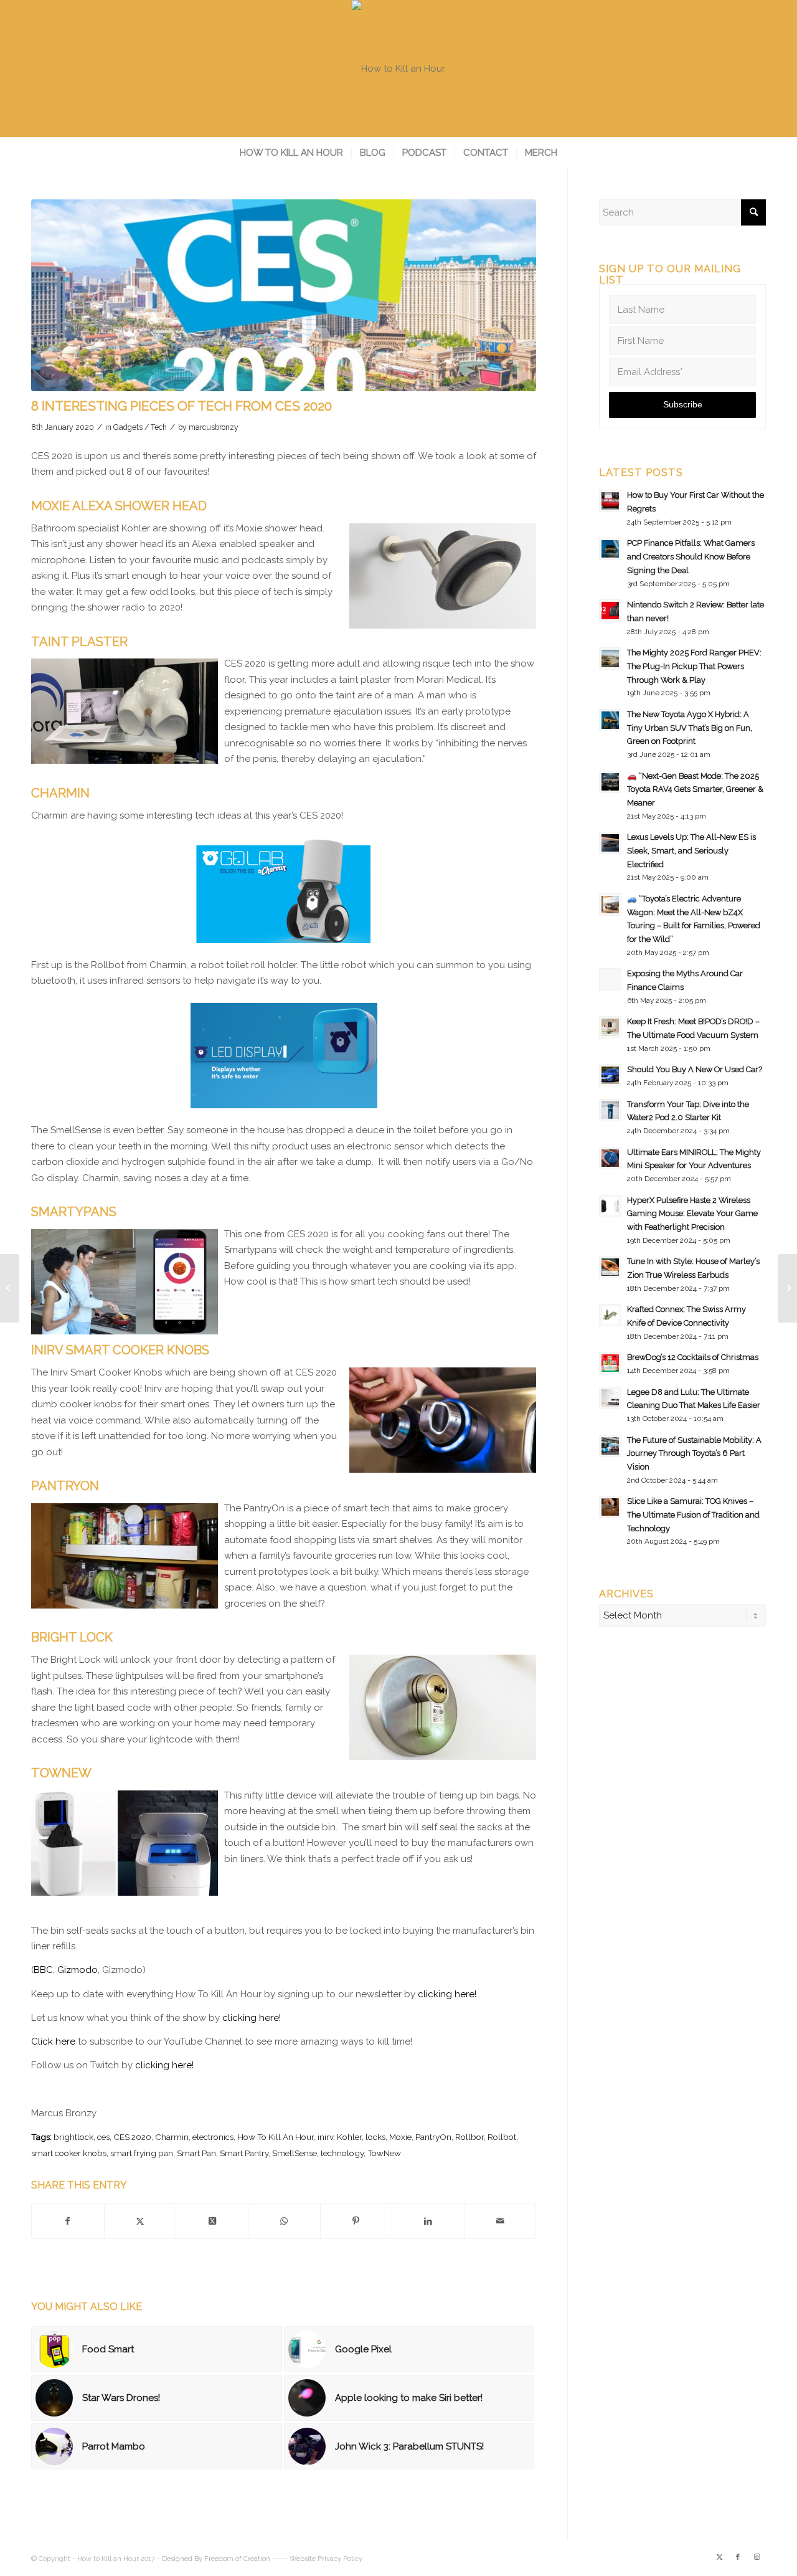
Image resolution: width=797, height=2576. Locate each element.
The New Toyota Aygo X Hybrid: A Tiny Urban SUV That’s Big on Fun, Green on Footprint (690, 728)
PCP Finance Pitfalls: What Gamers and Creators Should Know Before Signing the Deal (691, 556)
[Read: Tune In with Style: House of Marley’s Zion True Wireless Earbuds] (610, 1267)
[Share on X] (140, 2222)
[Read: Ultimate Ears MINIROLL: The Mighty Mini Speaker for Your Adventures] (610, 1158)
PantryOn (433, 2137)
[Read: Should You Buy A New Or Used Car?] (610, 1075)
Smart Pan (196, 2153)
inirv (325, 2137)
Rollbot (502, 2137)
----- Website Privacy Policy (317, 2559)
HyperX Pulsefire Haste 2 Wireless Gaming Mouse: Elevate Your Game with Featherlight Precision (692, 1214)
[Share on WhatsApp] (284, 2222)
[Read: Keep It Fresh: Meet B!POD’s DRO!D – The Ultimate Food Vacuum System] (610, 1027)
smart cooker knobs (69, 2153)
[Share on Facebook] (68, 2222)
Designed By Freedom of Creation (216, 2559)
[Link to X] (719, 2557)
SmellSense (295, 2153)
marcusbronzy (214, 427)
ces (103, 2137)
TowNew (384, 2153)
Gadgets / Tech (140, 427)
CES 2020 (132, 2137)
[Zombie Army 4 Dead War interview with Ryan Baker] (10, 1288)
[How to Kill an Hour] (398, 69)
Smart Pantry (244, 2153)
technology (342, 2153)
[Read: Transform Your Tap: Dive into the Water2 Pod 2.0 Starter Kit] (610, 1110)
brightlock (73, 2137)
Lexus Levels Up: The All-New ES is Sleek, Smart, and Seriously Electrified (691, 850)
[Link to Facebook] (738, 2557)
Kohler (349, 2137)
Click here (53, 2041)
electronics (213, 2137)
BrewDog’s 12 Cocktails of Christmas (693, 1357)
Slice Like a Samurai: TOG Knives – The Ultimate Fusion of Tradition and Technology (693, 1514)
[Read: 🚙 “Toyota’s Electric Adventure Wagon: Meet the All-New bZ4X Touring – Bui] (610, 905)
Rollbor (469, 2137)
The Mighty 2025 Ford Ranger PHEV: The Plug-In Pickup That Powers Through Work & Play (694, 666)
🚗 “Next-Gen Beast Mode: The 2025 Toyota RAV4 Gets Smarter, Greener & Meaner (695, 789)
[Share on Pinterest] (356, 2222)
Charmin (172, 2137)
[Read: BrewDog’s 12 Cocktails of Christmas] (610, 1363)
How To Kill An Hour (276, 2137)
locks (375, 2137)
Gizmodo (78, 1970)
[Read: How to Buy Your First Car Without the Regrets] (610, 501)
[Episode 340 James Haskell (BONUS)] (787, 1288)
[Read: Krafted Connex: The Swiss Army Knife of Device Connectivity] (610, 1315)
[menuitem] (291, 153)
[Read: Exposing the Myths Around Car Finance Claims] (610, 979)
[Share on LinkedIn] (428, 2222)
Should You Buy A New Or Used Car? (695, 1069)
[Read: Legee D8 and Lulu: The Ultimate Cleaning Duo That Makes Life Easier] (610, 1398)
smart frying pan (142, 2153)
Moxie (400, 2137)
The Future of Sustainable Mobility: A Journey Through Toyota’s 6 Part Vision (694, 1453)
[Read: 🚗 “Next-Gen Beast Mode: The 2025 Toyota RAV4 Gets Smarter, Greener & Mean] (610, 782)
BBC (43, 1970)
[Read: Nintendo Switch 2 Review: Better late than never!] (610, 611)
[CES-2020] (284, 295)
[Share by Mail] (500, 2222)
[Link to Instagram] (757, 2557)
